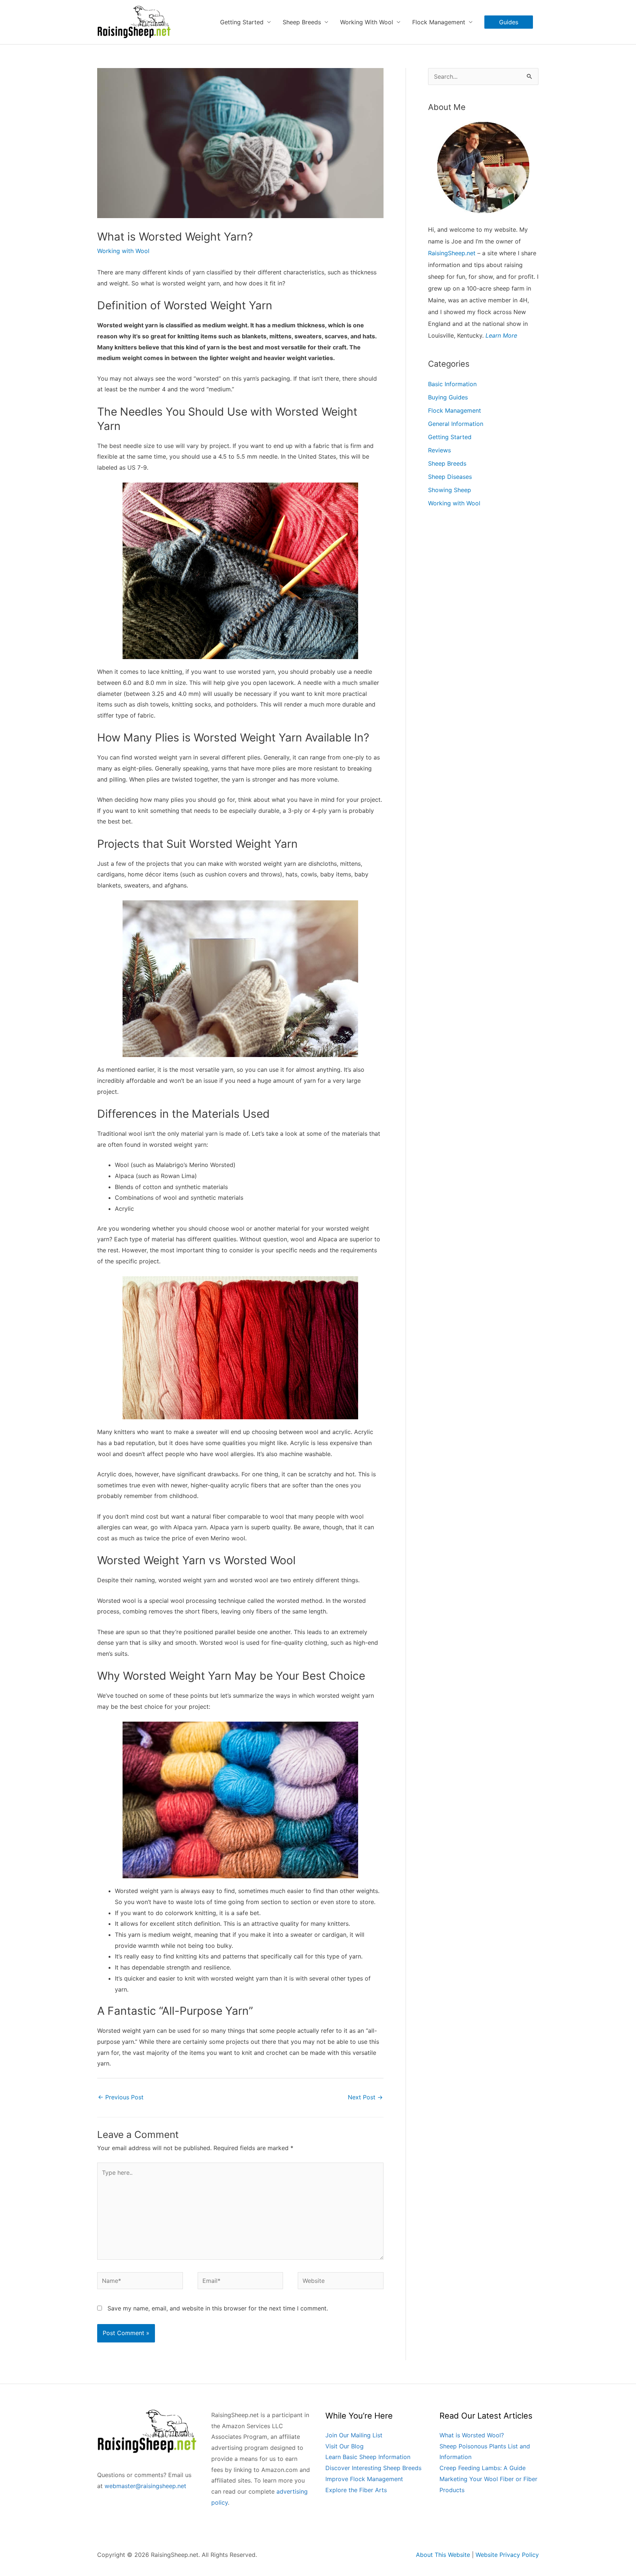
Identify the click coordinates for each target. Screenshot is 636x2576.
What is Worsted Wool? (472, 2435)
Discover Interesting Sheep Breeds (373, 2468)
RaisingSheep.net (452, 253)
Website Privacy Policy (507, 2555)
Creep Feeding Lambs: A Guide (483, 2468)
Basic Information (452, 384)
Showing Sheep (450, 490)
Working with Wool (123, 251)
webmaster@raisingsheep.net (145, 2486)
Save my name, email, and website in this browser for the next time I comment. (218, 2308)
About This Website (443, 2555)
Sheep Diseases (450, 477)
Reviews (439, 450)
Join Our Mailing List (354, 2435)
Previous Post (121, 2097)
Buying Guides (448, 397)
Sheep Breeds (447, 463)
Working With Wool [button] (367, 22)
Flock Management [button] (439, 22)
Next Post (365, 2097)
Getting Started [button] (242, 22)
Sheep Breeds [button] (302, 22)
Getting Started (450, 437)
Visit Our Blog (344, 2446)
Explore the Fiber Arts (356, 2490)
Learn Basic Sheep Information (368, 2457)
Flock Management (455, 410)
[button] (509, 22)
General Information (456, 424)
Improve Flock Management (364, 2479)
